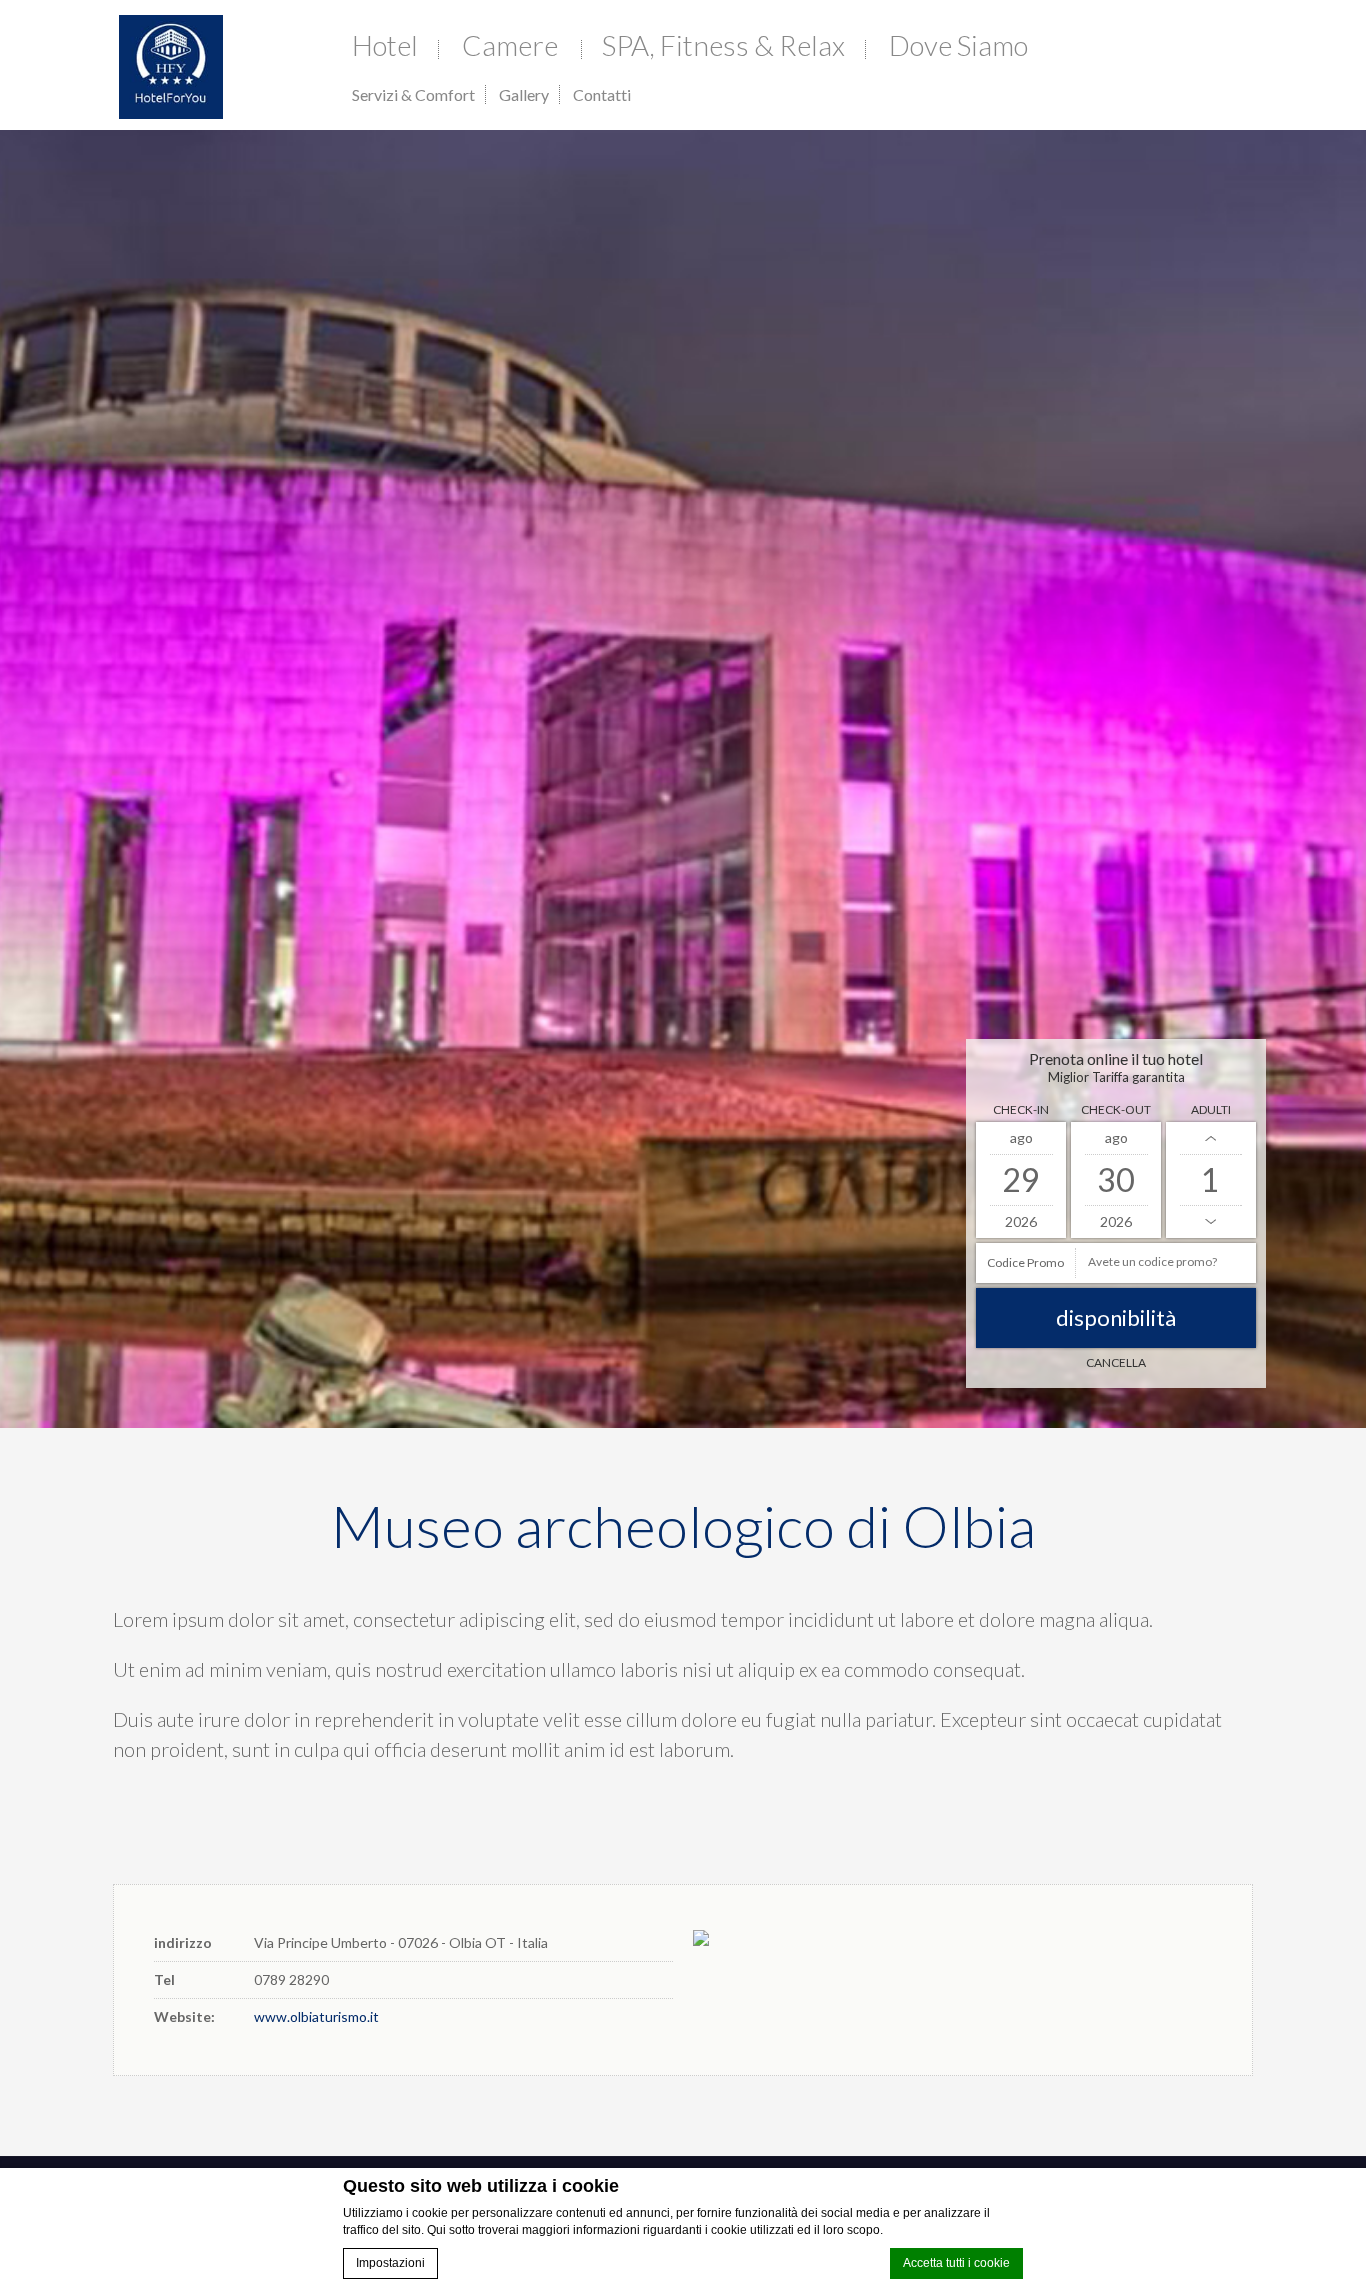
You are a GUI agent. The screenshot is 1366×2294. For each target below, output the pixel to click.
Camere (510, 45)
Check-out (1116, 1109)
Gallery (524, 94)
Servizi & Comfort (413, 94)
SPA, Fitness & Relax (723, 45)
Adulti (1211, 1109)
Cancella (1116, 1362)
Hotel (385, 45)
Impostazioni (390, 2263)
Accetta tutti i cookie (956, 2263)
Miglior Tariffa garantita (1116, 1077)
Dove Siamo (958, 45)
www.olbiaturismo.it (316, 2016)
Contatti (602, 94)
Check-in (1021, 1109)
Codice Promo (1025, 1262)
